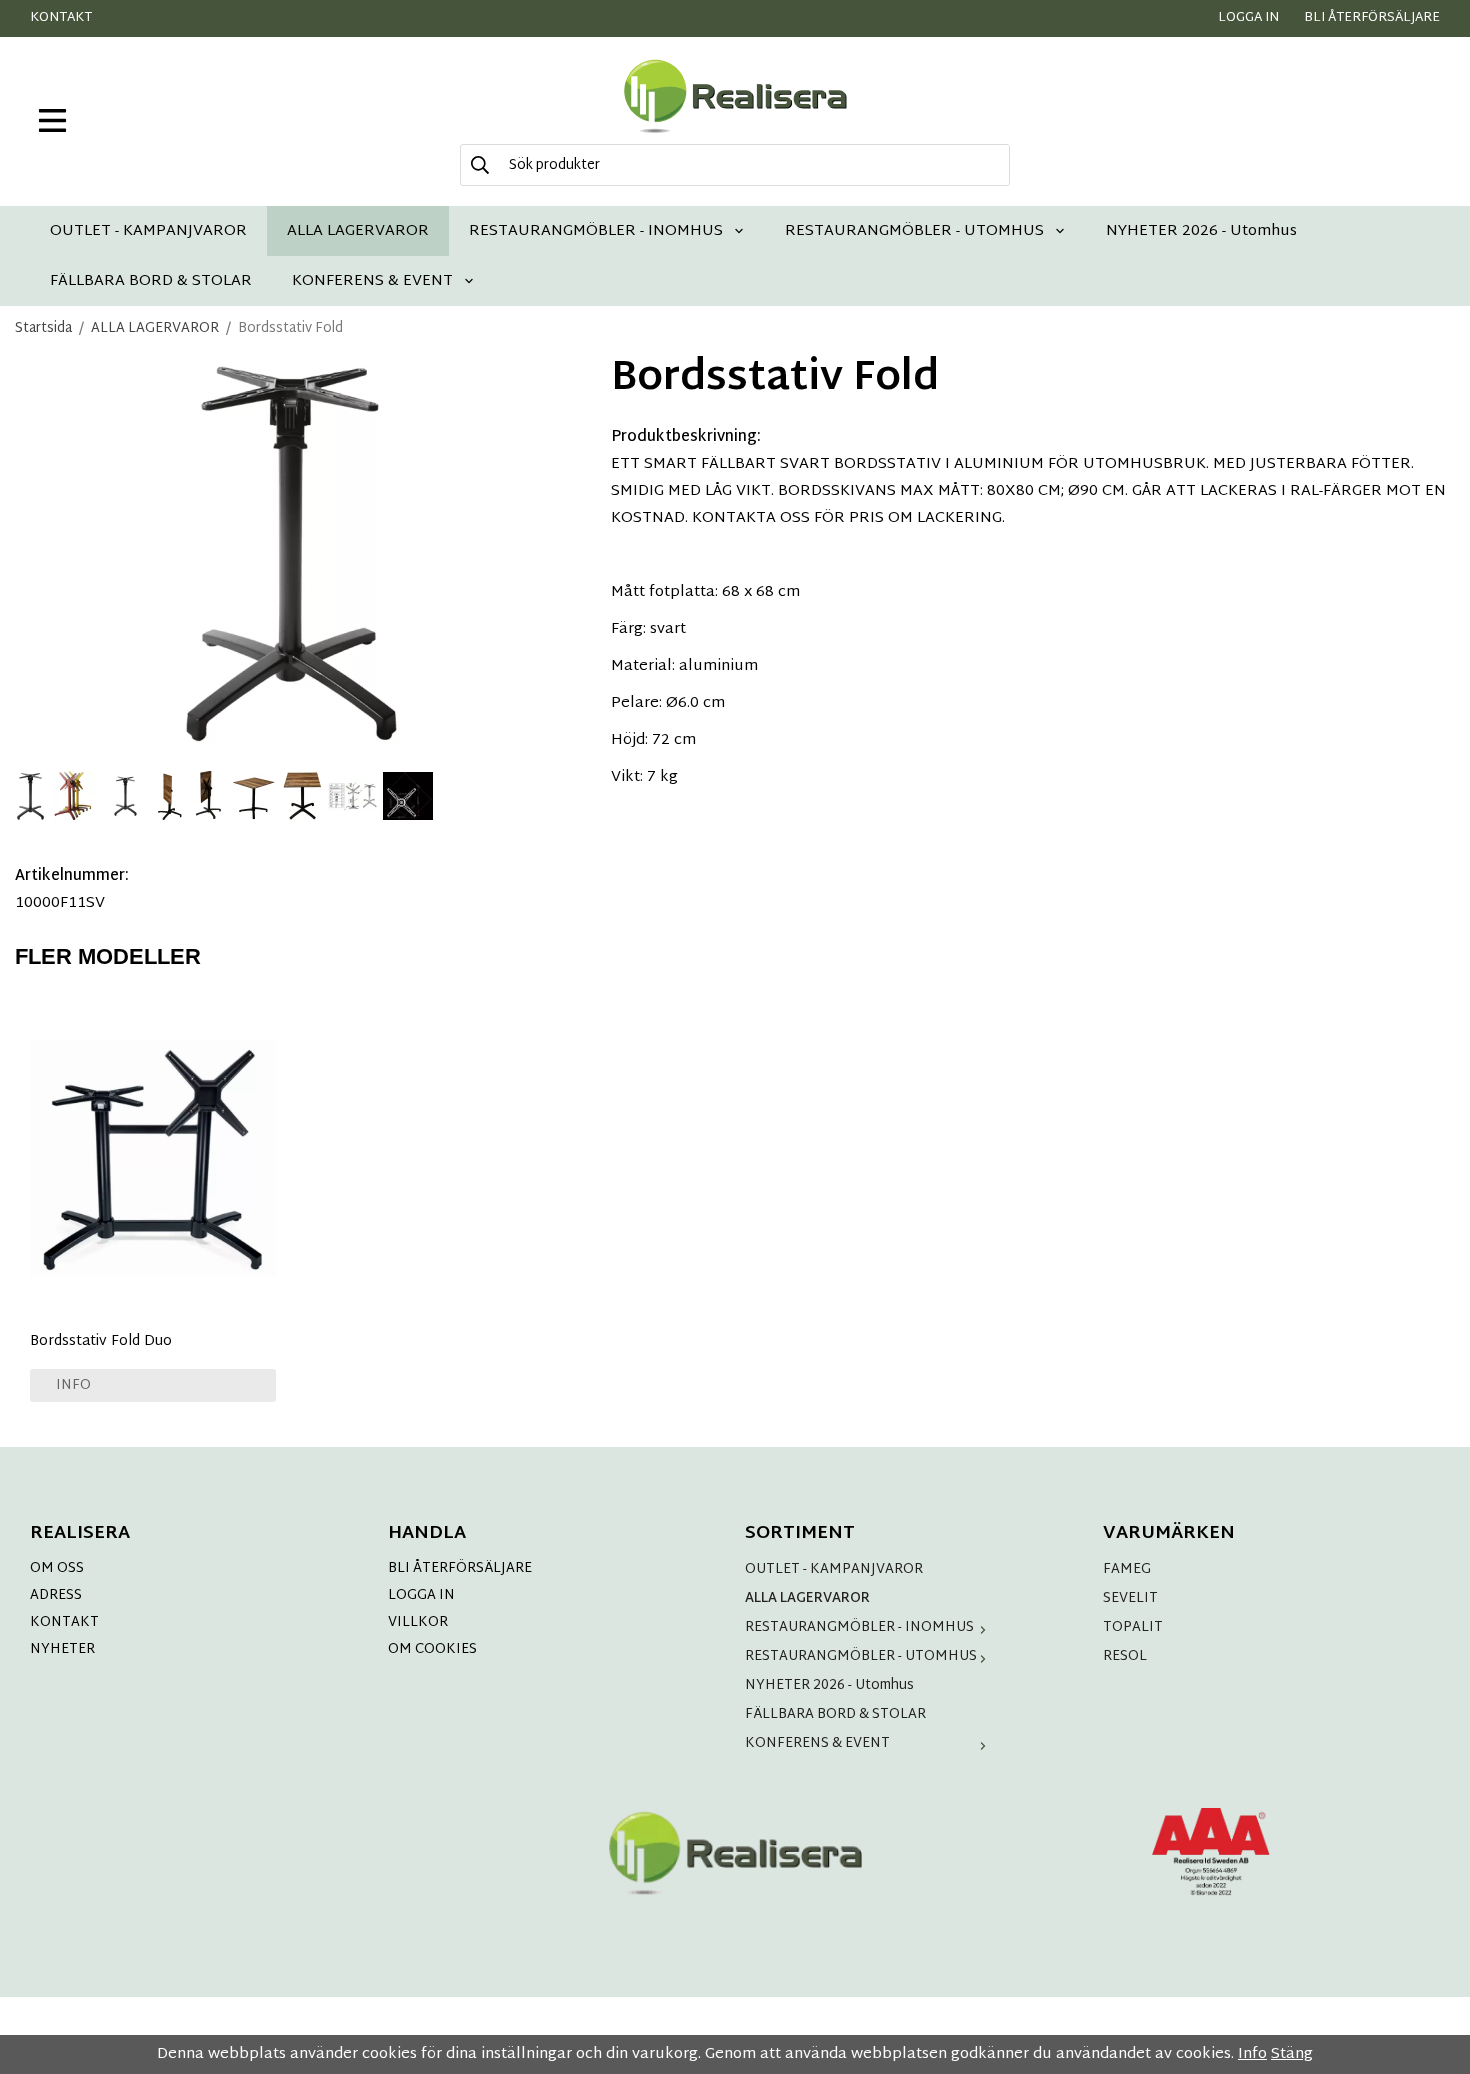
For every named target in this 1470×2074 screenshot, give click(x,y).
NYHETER (62, 1649)
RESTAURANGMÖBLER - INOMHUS (596, 230)
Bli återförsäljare (1372, 18)
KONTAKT (64, 1622)
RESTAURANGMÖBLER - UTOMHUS (914, 230)
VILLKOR (418, 1622)
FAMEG (1127, 1569)
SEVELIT (1130, 1598)
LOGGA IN (421, 1595)
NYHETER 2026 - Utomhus (1201, 230)
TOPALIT (1133, 1627)
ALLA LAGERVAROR (358, 230)
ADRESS (56, 1595)
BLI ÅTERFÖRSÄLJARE (460, 1568)
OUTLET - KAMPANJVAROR (148, 230)
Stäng (1292, 2054)
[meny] (52, 120)
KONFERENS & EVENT (372, 280)
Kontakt (61, 18)
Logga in (1248, 18)
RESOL (1125, 1656)
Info (73, 1385)
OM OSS (57, 1568)
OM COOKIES (432, 1649)
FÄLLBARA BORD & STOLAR (151, 280)
